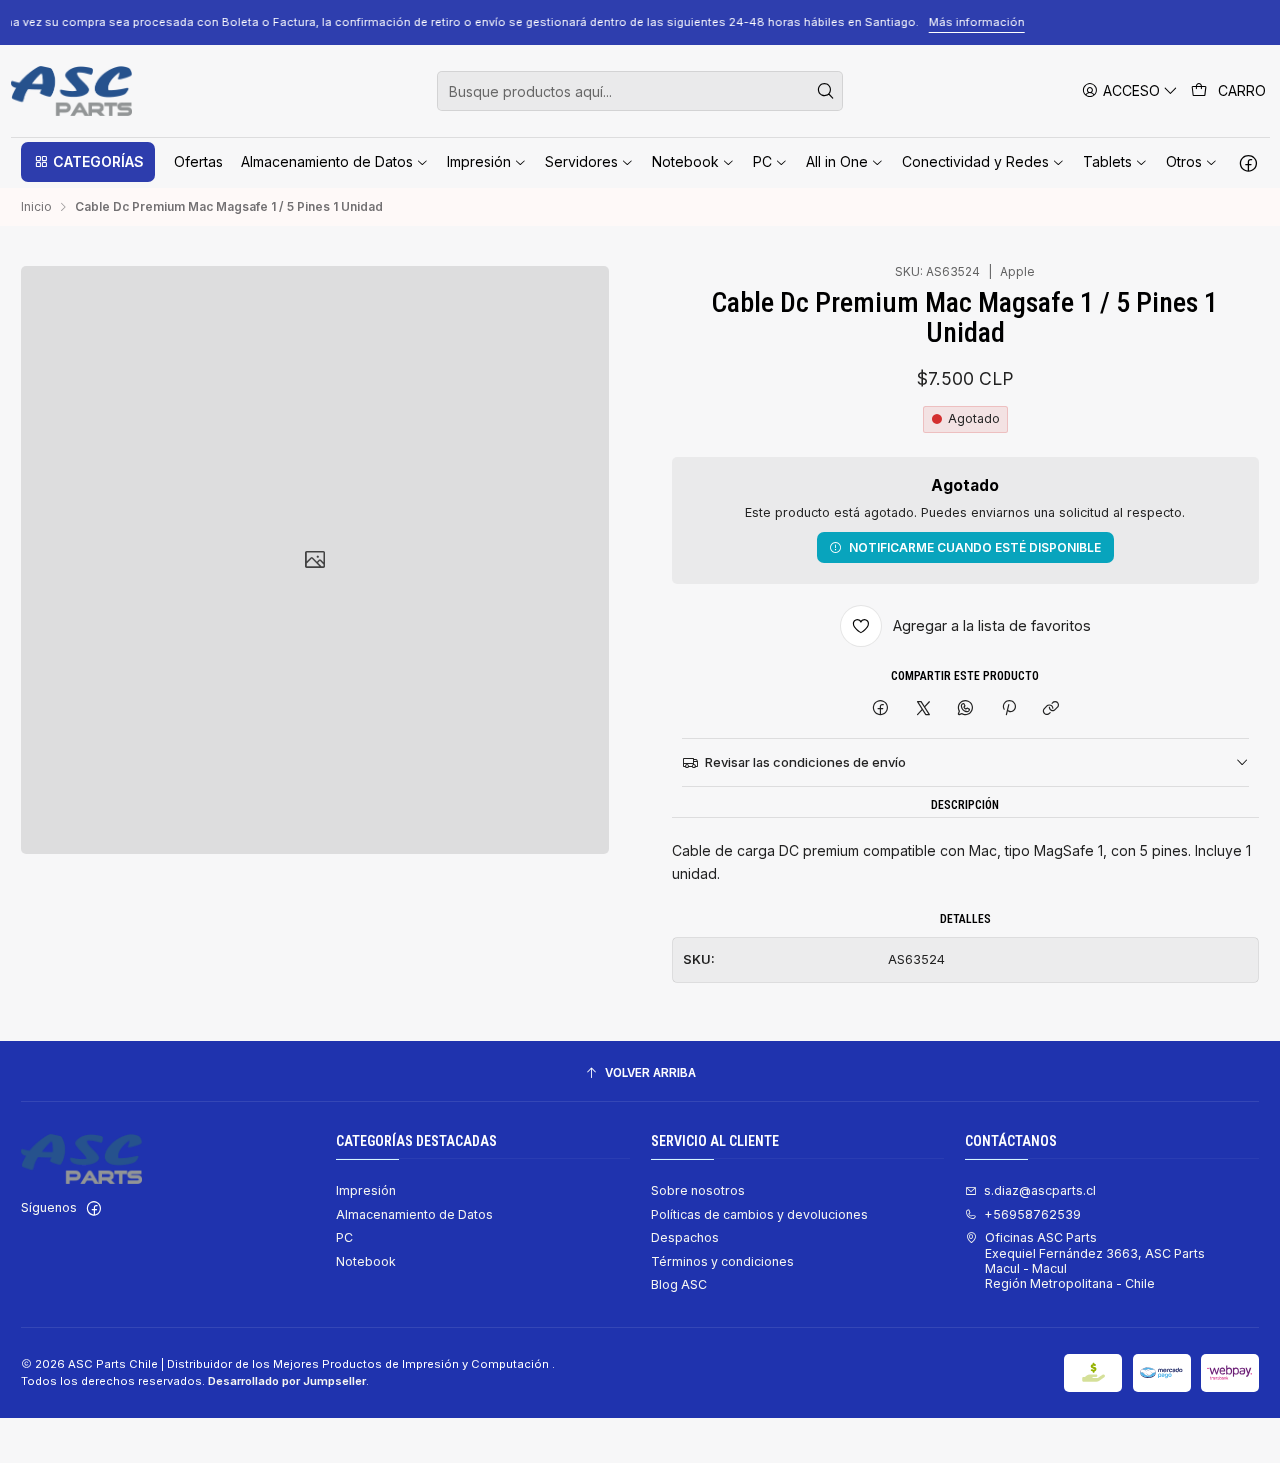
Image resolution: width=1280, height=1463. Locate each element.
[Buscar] (826, 91)
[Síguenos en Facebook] (1248, 162)
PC (344, 1237)
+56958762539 (1032, 1214)
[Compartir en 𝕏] (923, 708)
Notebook (366, 1261)
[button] (88, 162)
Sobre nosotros (698, 1190)
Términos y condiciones (722, 1261)
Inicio (36, 207)
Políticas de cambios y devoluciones (759, 1214)
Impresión (366, 1190)
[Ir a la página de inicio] (71, 91)
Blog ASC (679, 1284)
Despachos (685, 1237)
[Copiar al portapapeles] (1050, 708)
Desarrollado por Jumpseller (287, 1381)
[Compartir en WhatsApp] (966, 708)
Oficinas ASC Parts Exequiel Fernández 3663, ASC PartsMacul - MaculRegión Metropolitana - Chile (1095, 1260)
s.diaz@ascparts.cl (1040, 1190)
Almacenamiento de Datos (414, 1214)
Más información (1156, 22)
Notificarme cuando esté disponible (975, 547)
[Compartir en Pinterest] (1009, 708)
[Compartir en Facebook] (881, 708)
